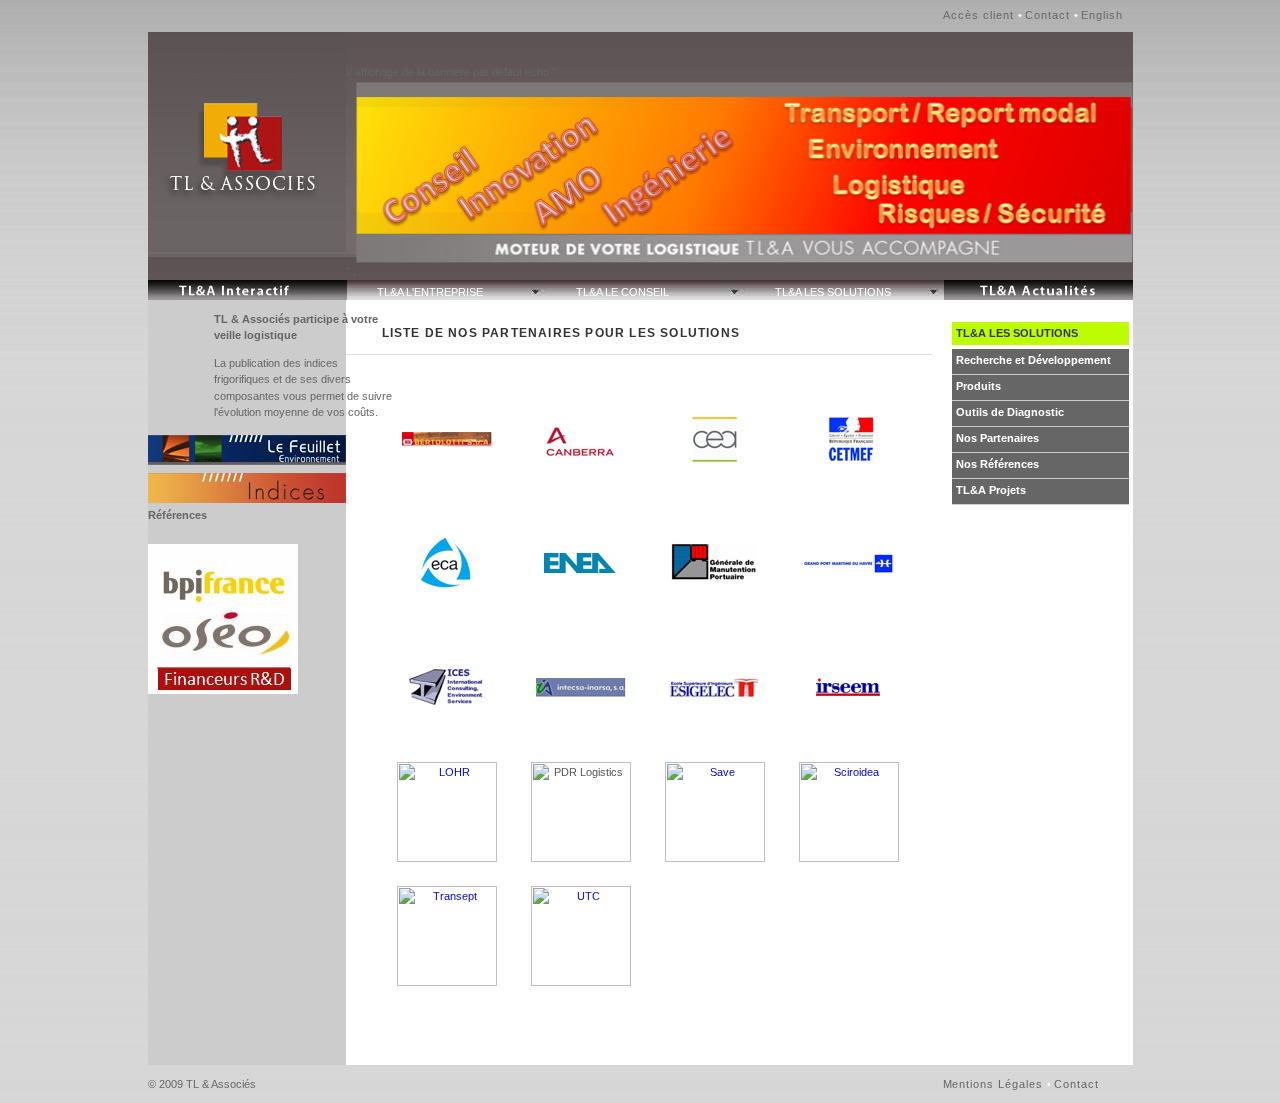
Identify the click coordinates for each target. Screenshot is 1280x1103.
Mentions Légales (993, 1084)
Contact (1047, 15)
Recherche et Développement (1033, 360)
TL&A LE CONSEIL (622, 292)
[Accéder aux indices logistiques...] (247, 488)
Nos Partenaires (997, 438)
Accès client (978, 15)
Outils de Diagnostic (1010, 412)
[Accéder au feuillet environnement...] (247, 450)
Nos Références (997, 464)
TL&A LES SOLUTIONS (833, 292)
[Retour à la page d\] (247, 142)
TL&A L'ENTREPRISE (430, 292)
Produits (978, 386)
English (1102, 15)
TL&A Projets (991, 490)
